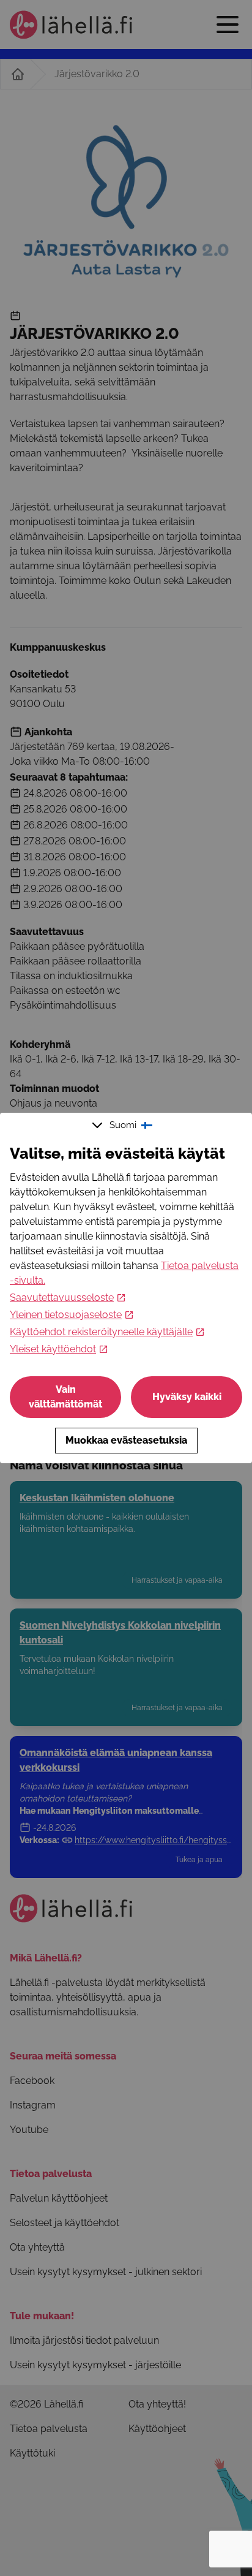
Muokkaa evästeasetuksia (126, 1440)
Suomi (123, 1125)
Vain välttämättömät (65, 1397)
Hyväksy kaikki (187, 1397)
